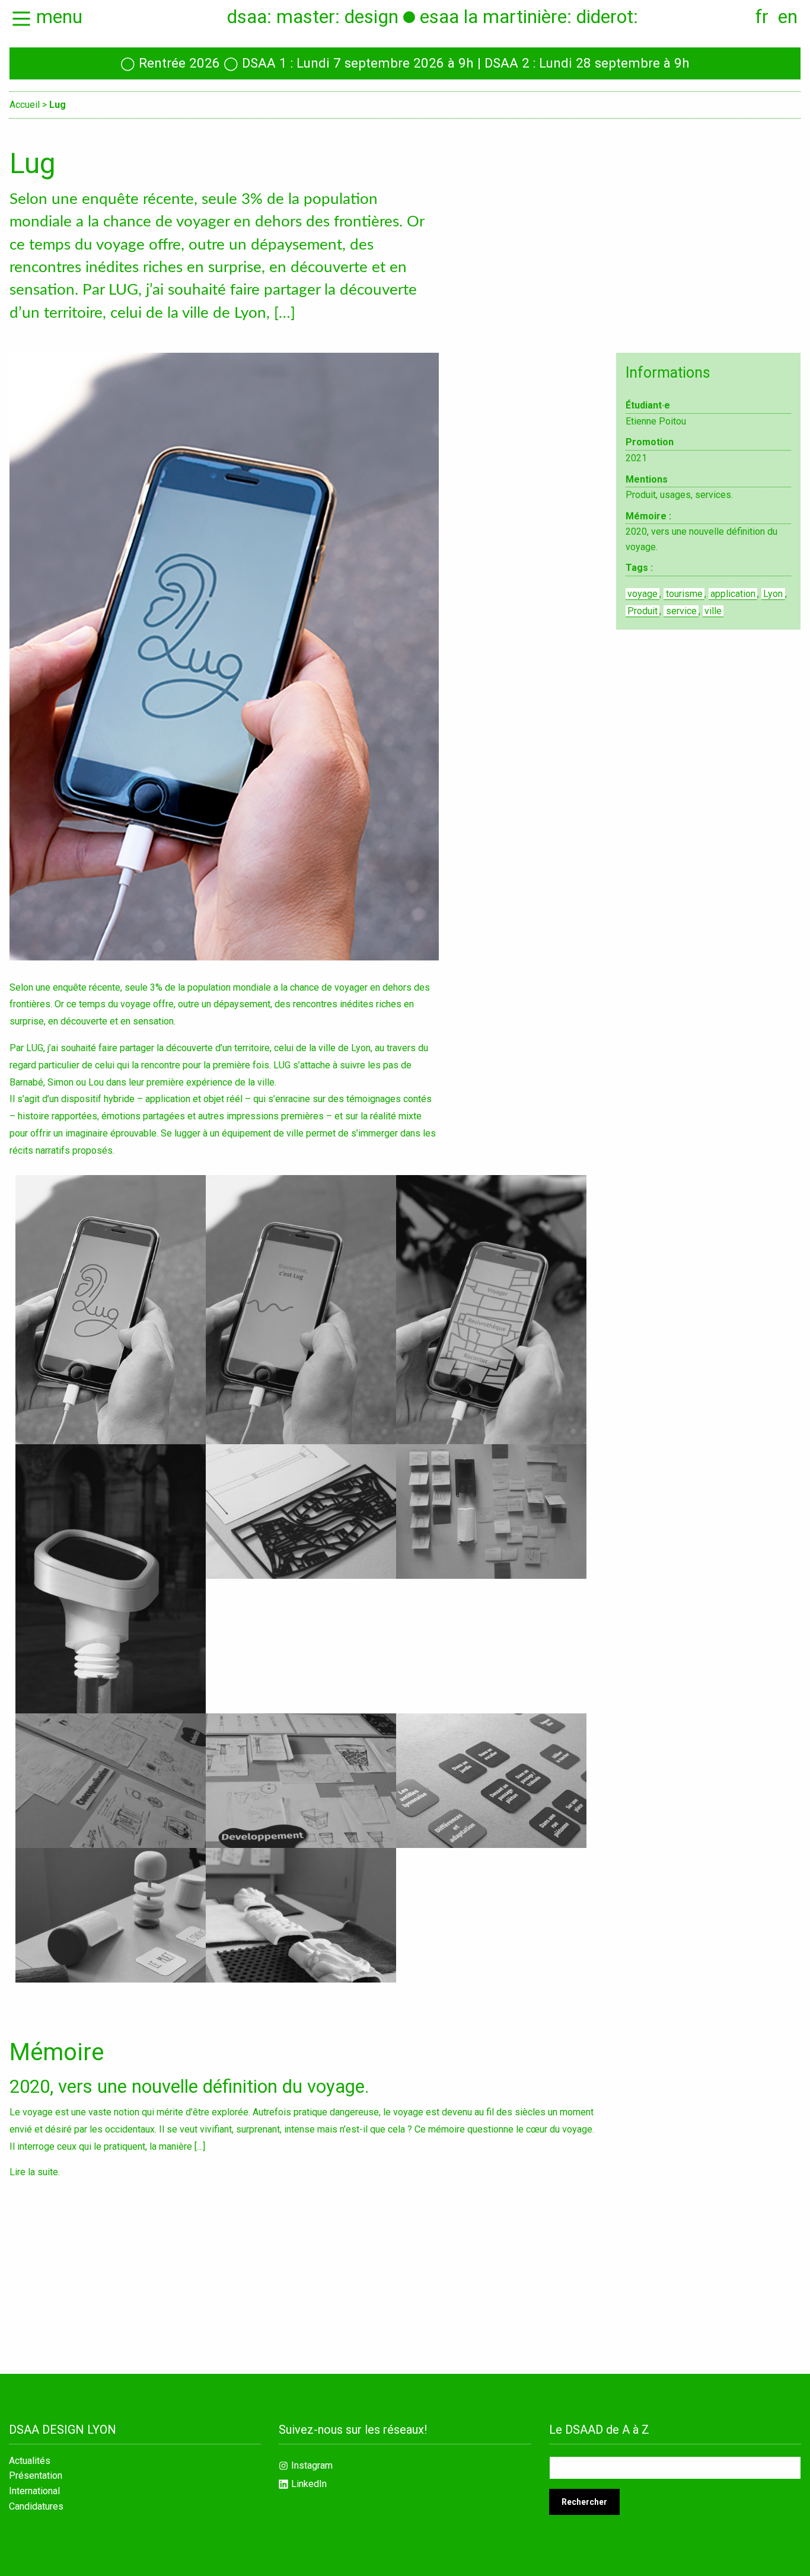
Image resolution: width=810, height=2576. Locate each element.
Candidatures (36, 2507)
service (681, 611)
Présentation (36, 2476)
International (34, 2491)
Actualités (30, 2461)
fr (762, 17)
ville (713, 611)
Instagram (312, 2465)
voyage (642, 594)
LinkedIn (309, 2484)
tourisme (684, 594)
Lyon (773, 594)
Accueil (25, 105)
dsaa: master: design (313, 17)
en (788, 17)
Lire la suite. (35, 2172)
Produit (642, 611)
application (733, 594)
